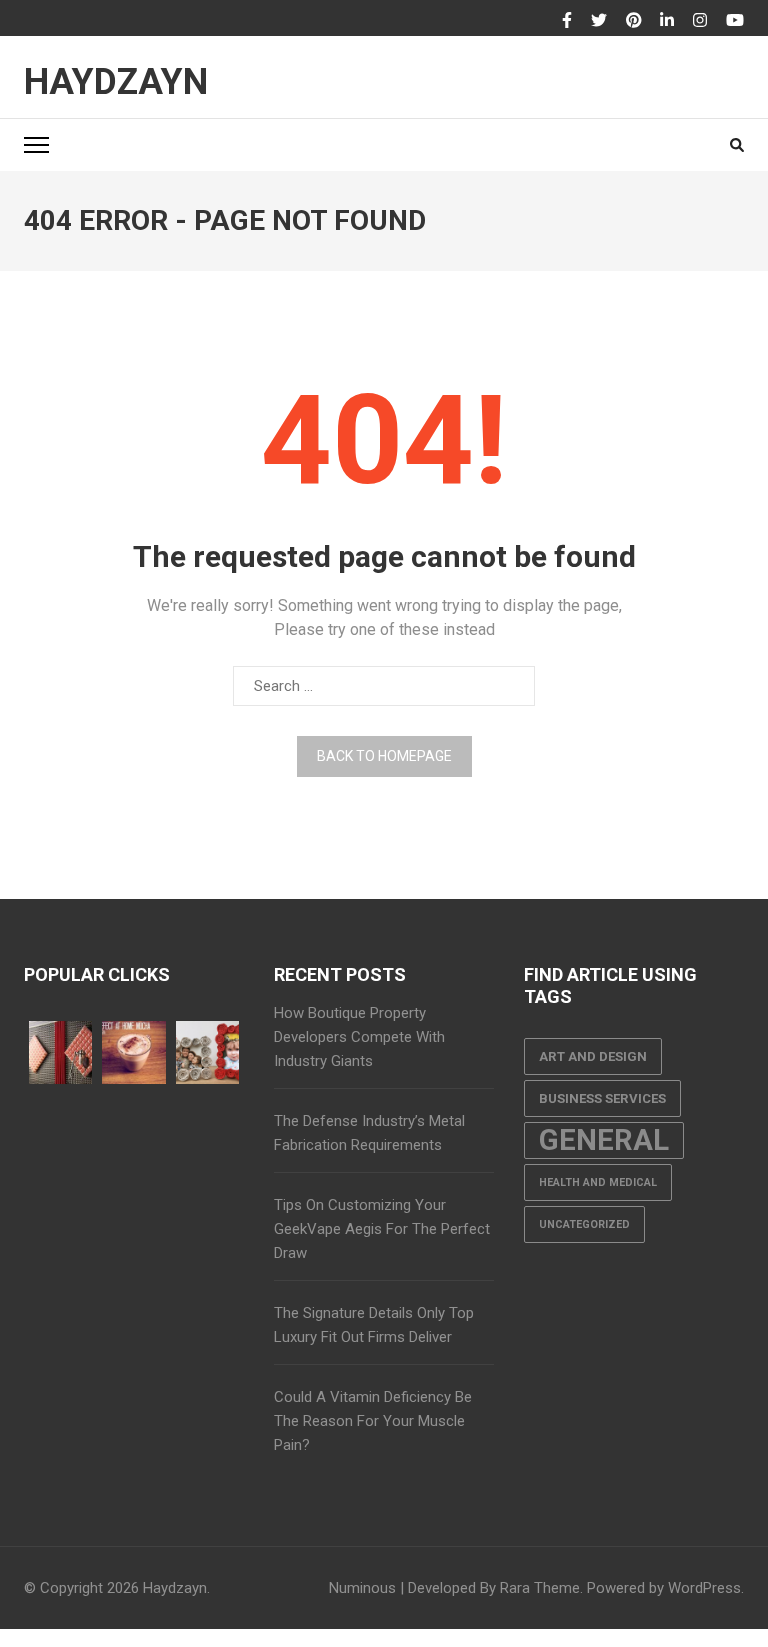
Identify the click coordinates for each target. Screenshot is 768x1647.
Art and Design (593, 1056)
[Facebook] (567, 21)
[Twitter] (599, 21)
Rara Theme (540, 1588)
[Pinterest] (634, 21)
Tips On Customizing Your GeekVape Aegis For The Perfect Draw (382, 1229)
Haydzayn (116, 82)
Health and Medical (598, 1182)
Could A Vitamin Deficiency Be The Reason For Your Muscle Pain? (373, 1421)
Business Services (602, 1098)
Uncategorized (584, 1224)
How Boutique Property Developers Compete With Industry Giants (359, 1037)
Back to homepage (384, 756)
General (604, 1140)
